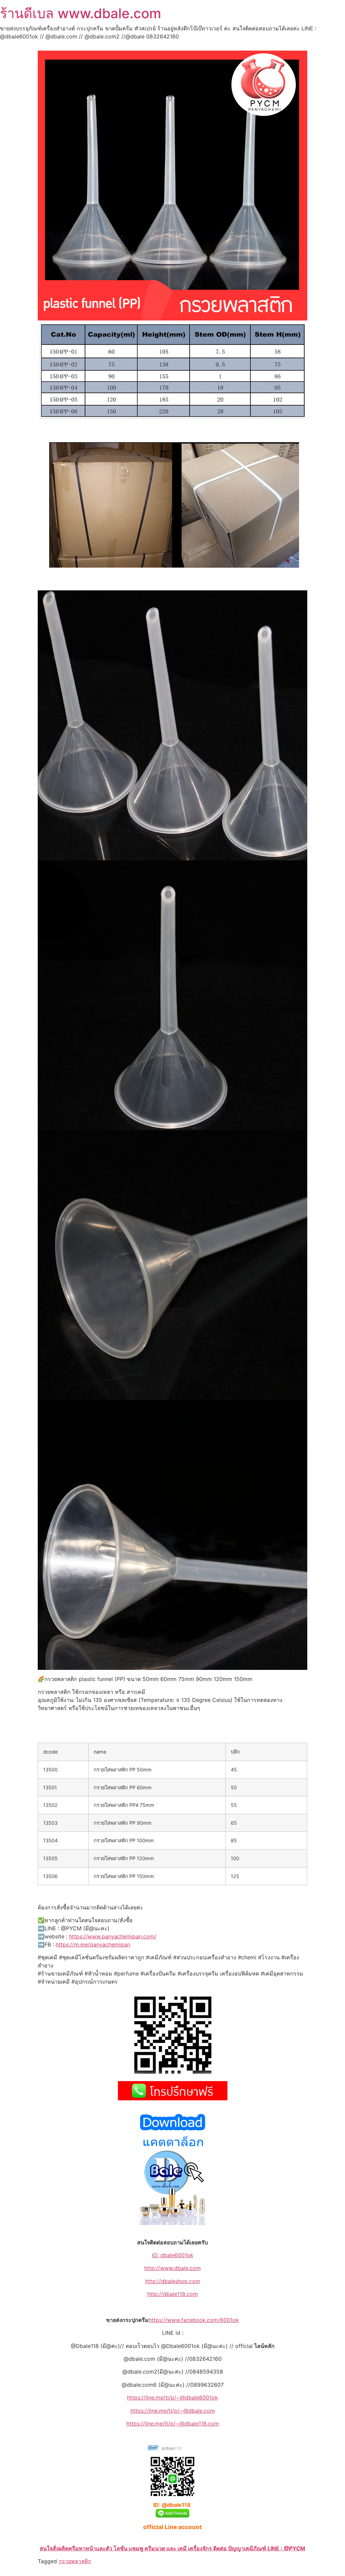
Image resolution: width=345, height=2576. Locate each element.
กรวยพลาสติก (75, 2561)
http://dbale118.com (172, 2294)
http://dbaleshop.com (173, 2281)
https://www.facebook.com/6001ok (194, 2320)
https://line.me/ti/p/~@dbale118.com (173, 2424)
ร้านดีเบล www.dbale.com (81, 13)
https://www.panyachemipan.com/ (113, 1936)
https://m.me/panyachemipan (93, 1944)
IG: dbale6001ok (173, 2255)
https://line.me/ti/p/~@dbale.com (173, 2411)
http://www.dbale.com (172, 2268)
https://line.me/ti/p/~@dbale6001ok (172, 2398)
